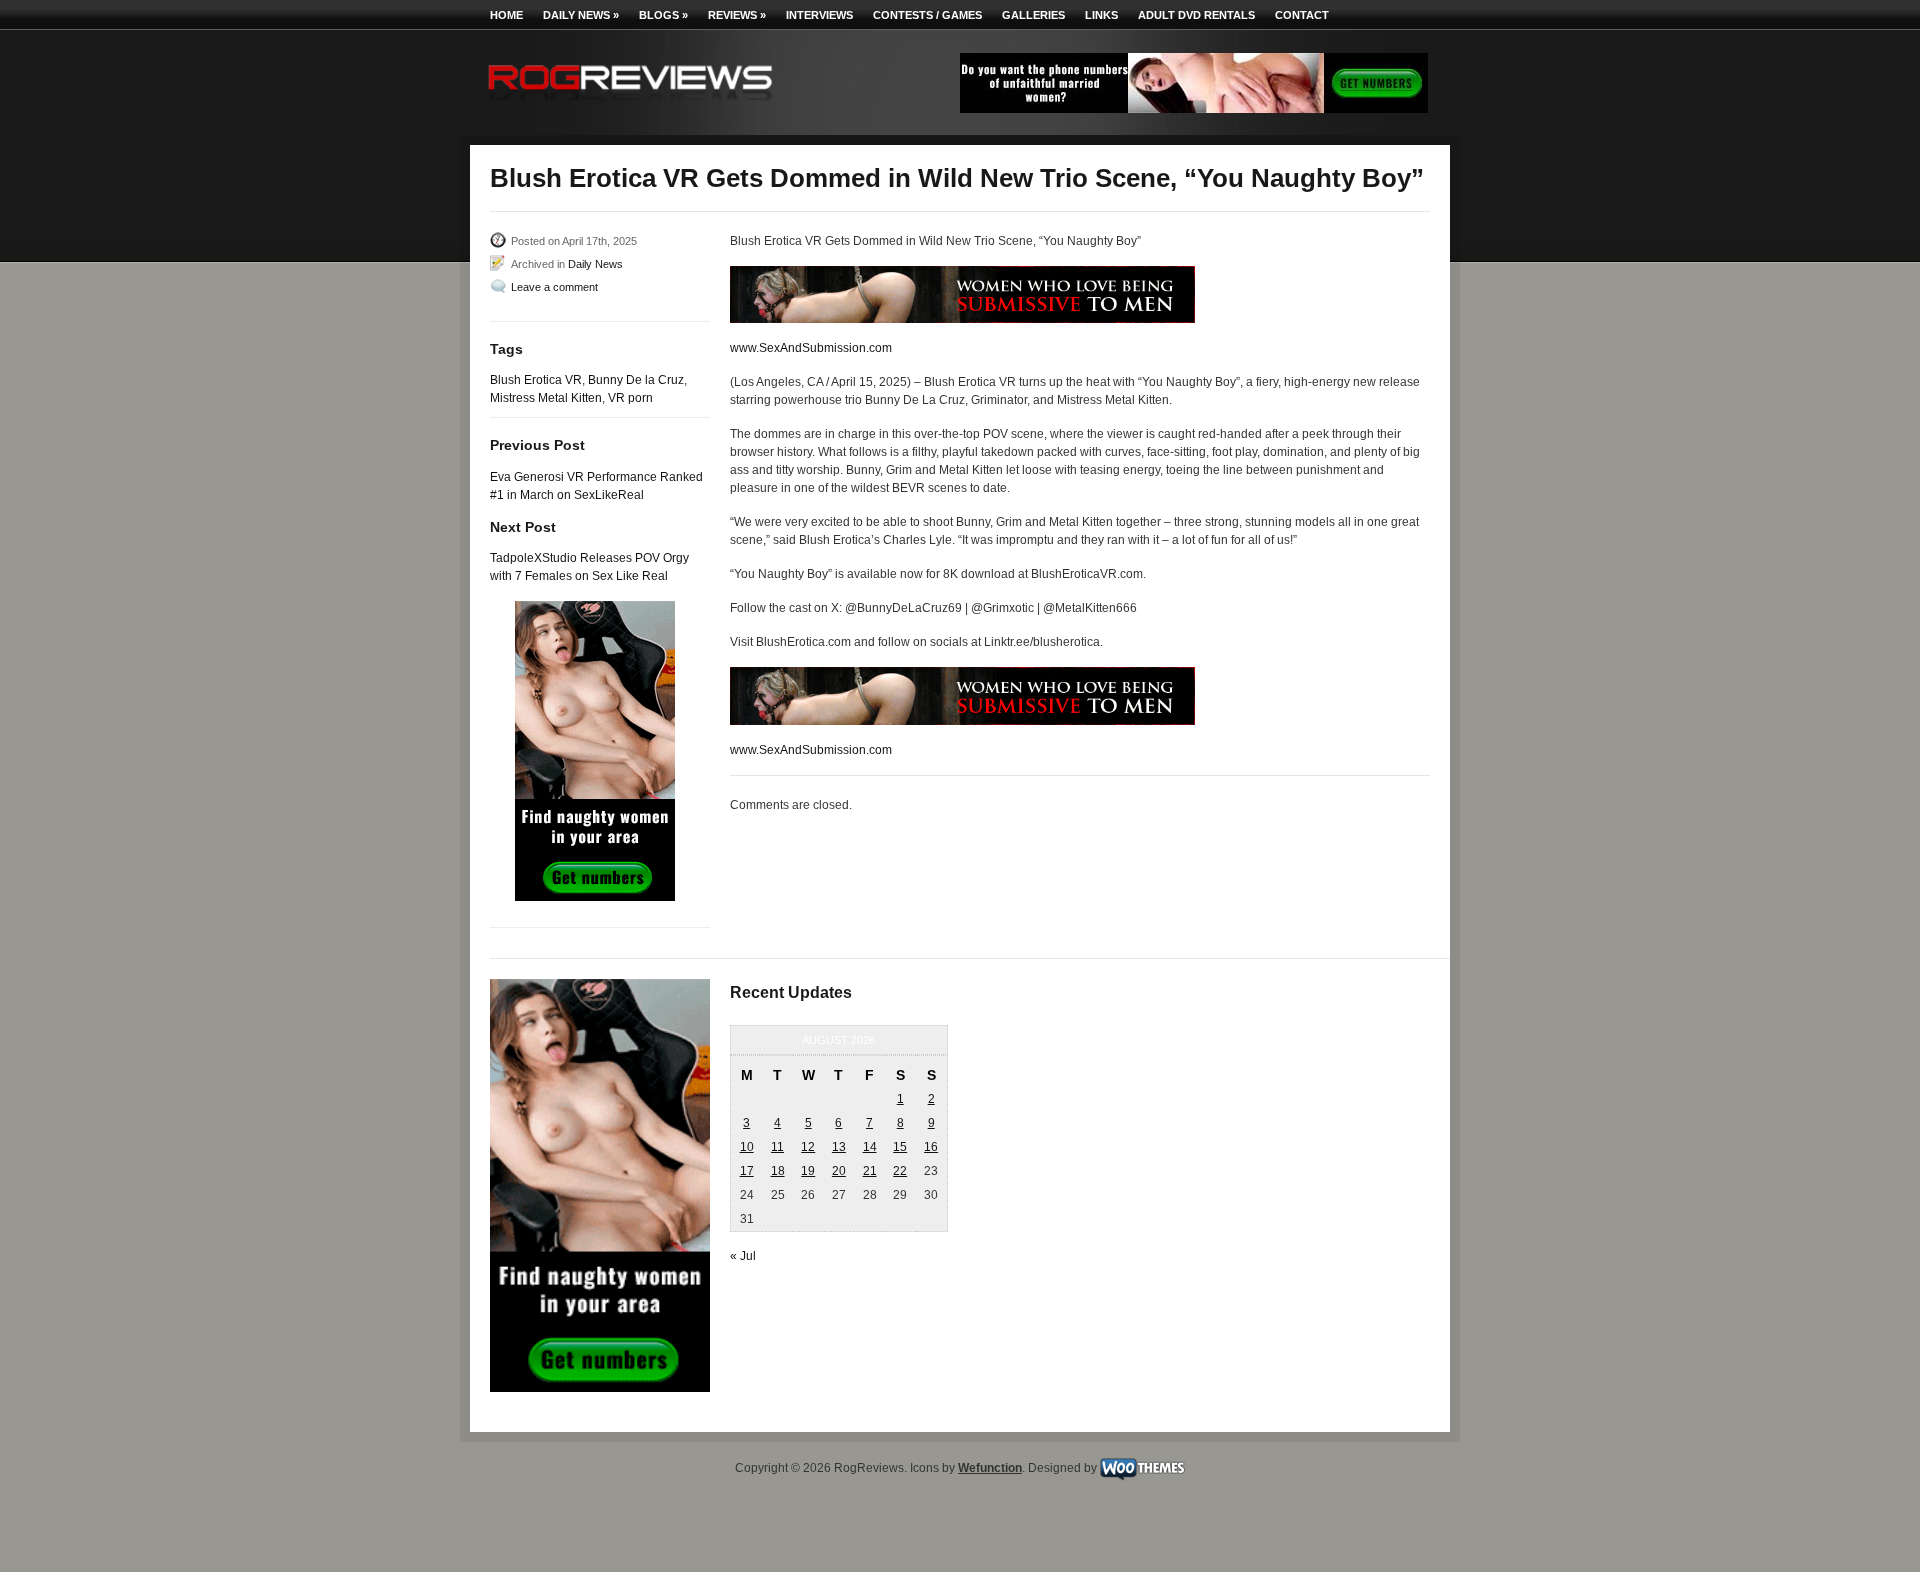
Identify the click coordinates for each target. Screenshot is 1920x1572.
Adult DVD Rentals (1196, 15)
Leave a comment (554, 287)
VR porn (630, 398)
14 (870, 1147)
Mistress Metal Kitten (546, 398)
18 (778, 1171)
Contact (1302, 15)
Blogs (663, 15)
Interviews (819, 15)
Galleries (1033, 15)
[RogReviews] (630, 105)
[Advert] (1194, 109)
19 (808, 1171)
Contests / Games (927, 15)
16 (931, 1147)
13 (839, 1147)
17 (747, 1171)
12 (808, 1147)
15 (900, 1147)
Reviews (737, 15)
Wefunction (990, 1468)
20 (839, 1171)
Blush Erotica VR (536, 380)
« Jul (743, 1256)
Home (506, 15)
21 (870, 1171)
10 (747, 1147)
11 (777, 1147)
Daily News (581, 15)
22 (900, 1171)
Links (1101, 15)
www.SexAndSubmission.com (811, 348)
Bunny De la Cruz (636, 380)
